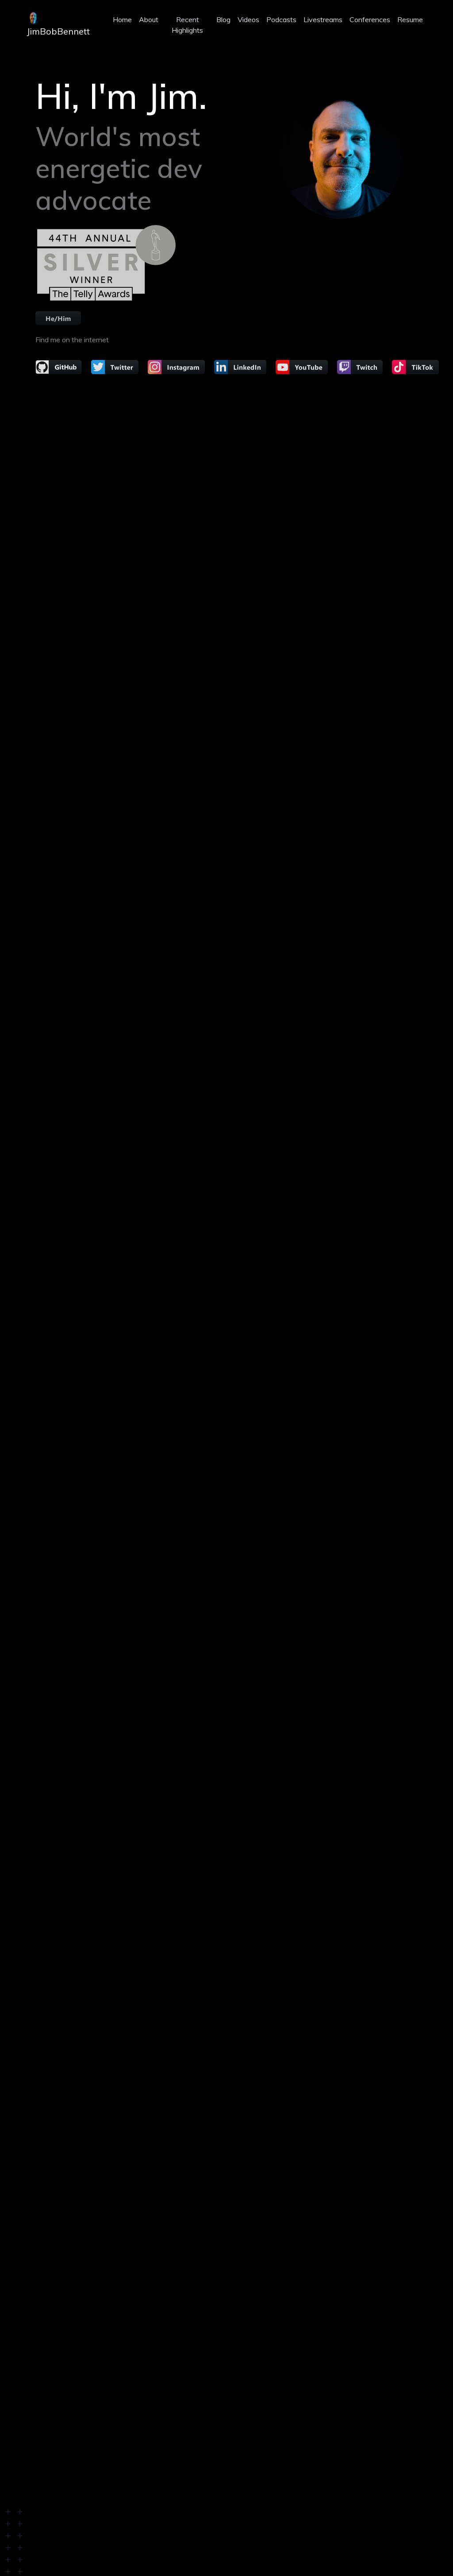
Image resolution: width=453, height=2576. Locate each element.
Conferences (370, 19)
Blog (223, 19)
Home (122, 19)
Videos (248, 19)
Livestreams (323, 19)
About (149, 19)
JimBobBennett (58, 31)
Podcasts (281, 19)
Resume (410, 19)
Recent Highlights (187, 25)
